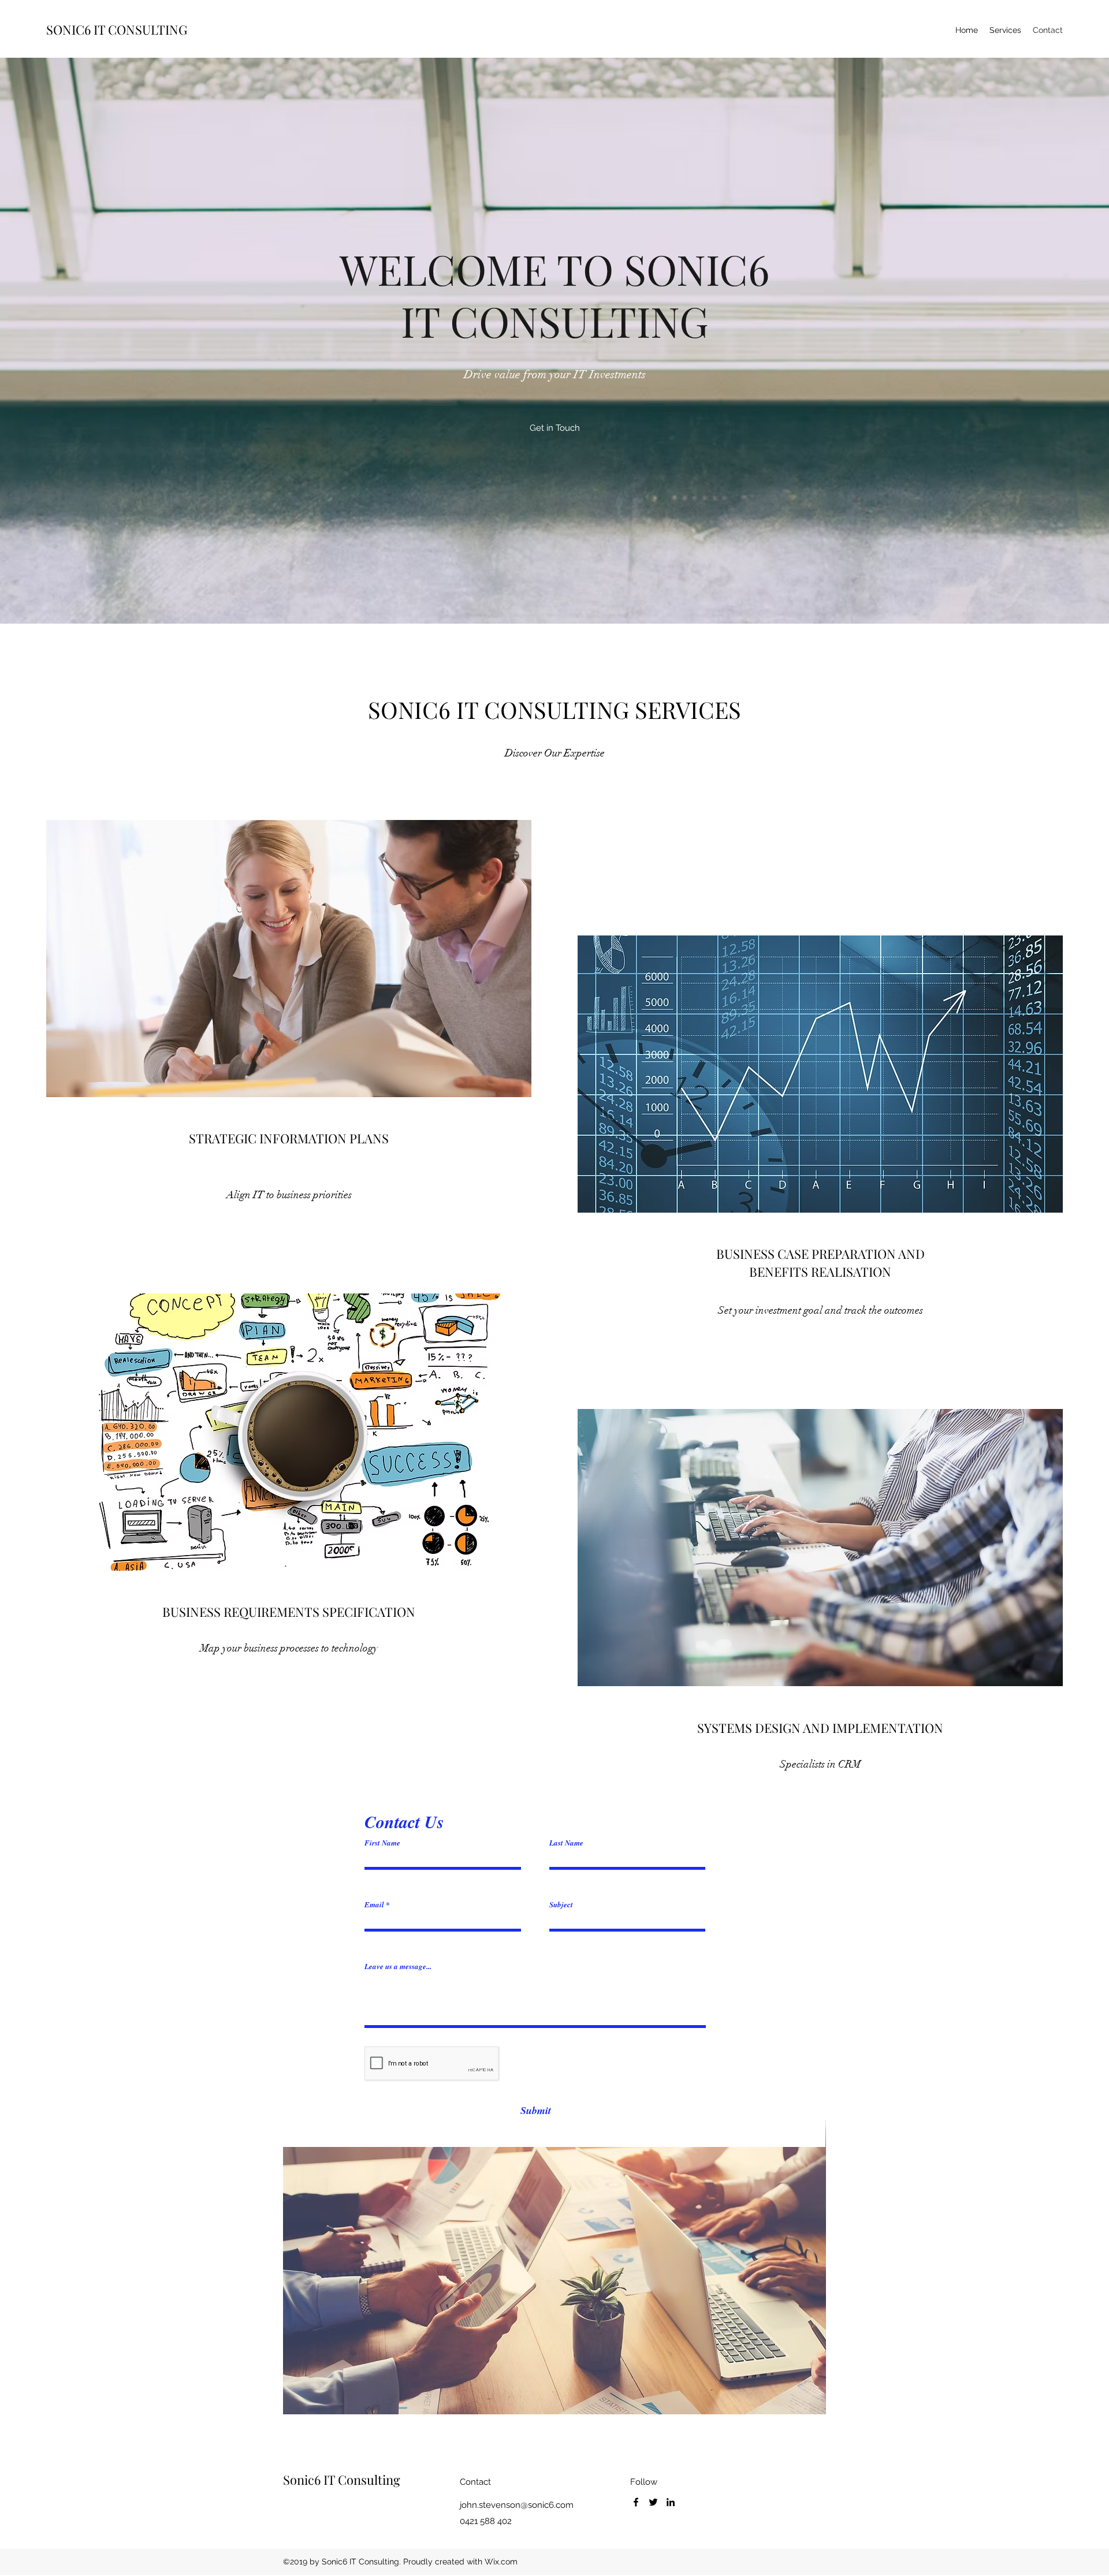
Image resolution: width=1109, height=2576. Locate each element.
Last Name (566, 1843)
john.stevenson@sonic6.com (517, 2505)
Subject (561, 1905)
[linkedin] (671, 2502)
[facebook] (636, 2502)
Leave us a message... (398, 1967)
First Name (382, 1843)
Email (374, 1905)
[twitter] (653, 2502)
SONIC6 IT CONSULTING (117, 29)
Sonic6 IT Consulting (342, 2480)
